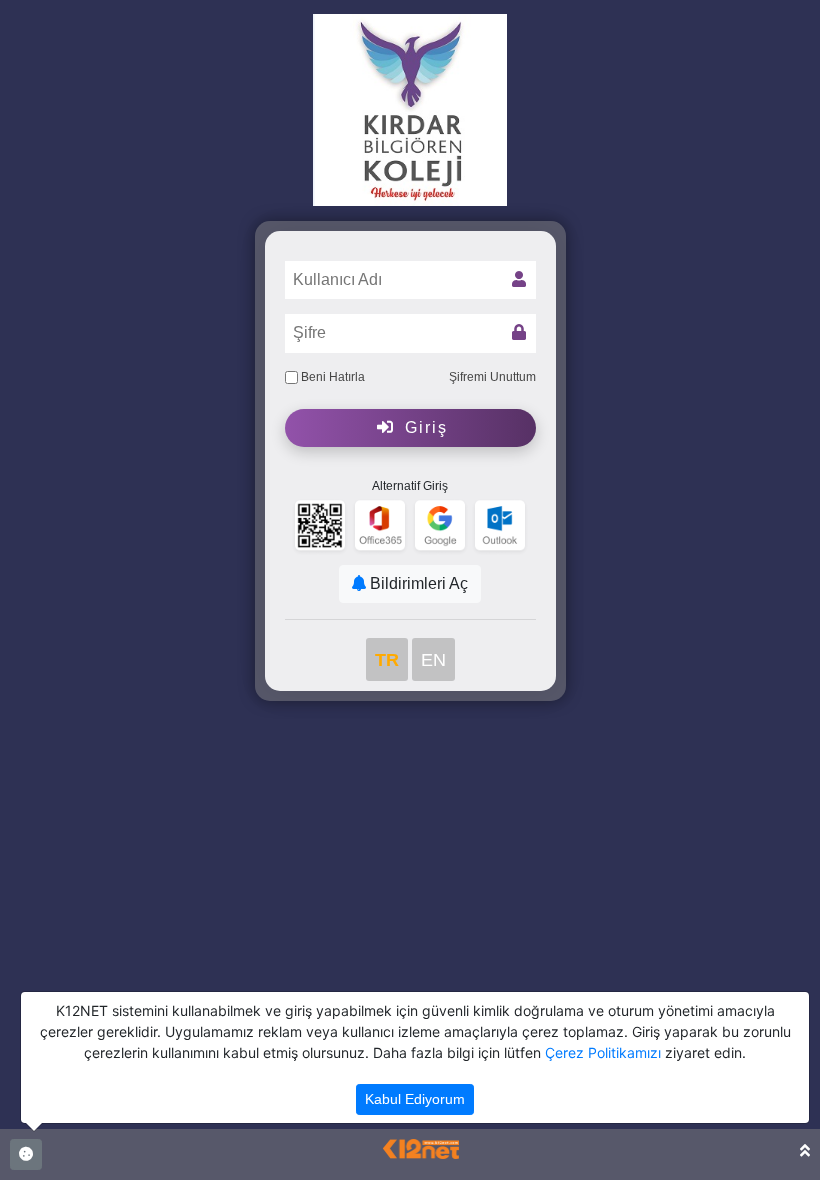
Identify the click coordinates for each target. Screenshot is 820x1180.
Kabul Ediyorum (415, 1099)
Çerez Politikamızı (603, 1052)
